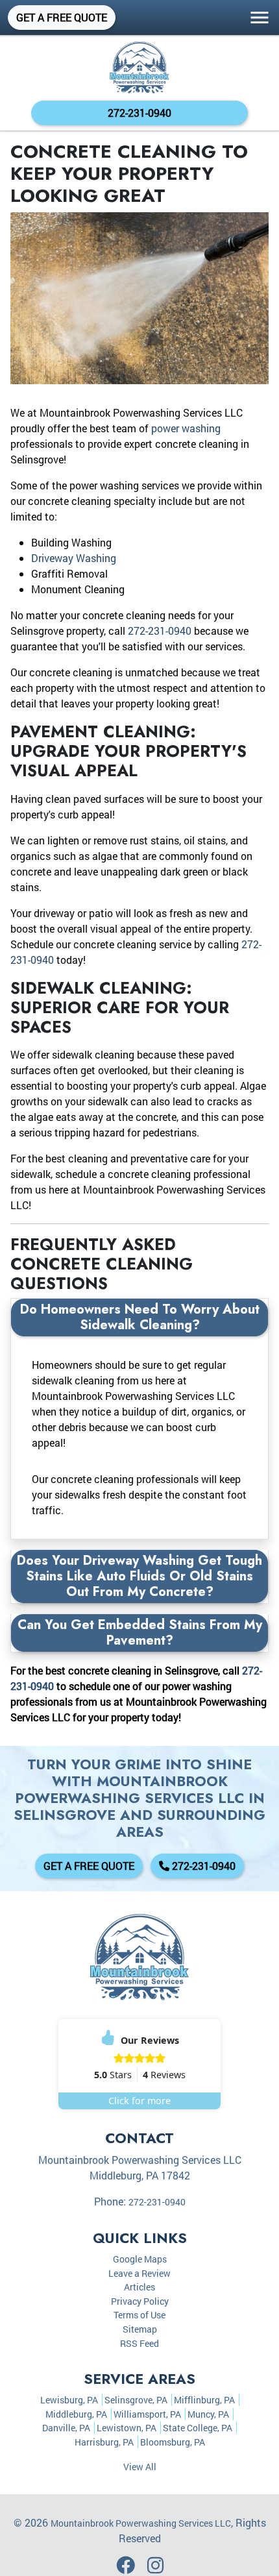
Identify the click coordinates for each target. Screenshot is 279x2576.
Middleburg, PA (76, 2414)
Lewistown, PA (127, 2428)
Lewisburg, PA (69, 2400)
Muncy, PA (208, 2414)
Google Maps (140, 2259)
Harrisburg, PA (104, 2442)
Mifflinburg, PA (204, 2400)
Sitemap (140, 2329)
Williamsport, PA (147, 2414)
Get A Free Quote (62, 17)
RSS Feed (139, 2343)
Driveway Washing (74, 558)
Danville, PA (66, 2428)
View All (140, 2467)
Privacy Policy (140, 2301)
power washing (186, 428)
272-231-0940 (139, 113)
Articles (139, 2287)
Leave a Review (139, 2273)
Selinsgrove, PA (136, 2400)
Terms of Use (139, 2315)
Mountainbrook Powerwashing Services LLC (141, 2523)
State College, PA (198, 2428)
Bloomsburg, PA (173, 2442)
